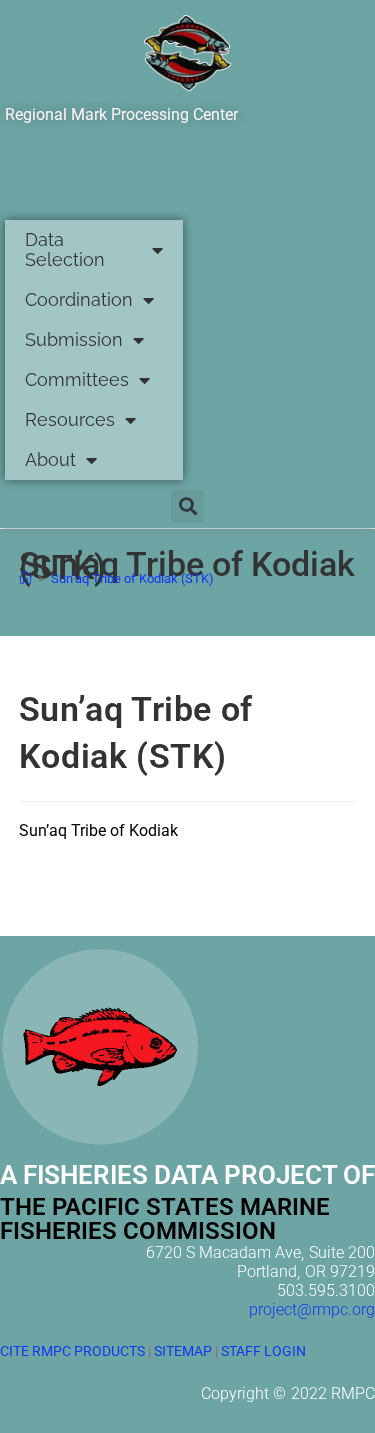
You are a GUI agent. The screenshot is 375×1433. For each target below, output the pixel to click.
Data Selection (65, 249)
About (50, 459)
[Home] (25, 578)
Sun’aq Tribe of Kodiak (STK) (132, 578)
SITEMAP (183, 1351)
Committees (77, 379)
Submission (74, 339)
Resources (70, 419)
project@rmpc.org (312, 1309)
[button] (187, 506)
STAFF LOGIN (263, 1351)
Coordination (79, 299)
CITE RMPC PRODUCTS (72, 1351)
